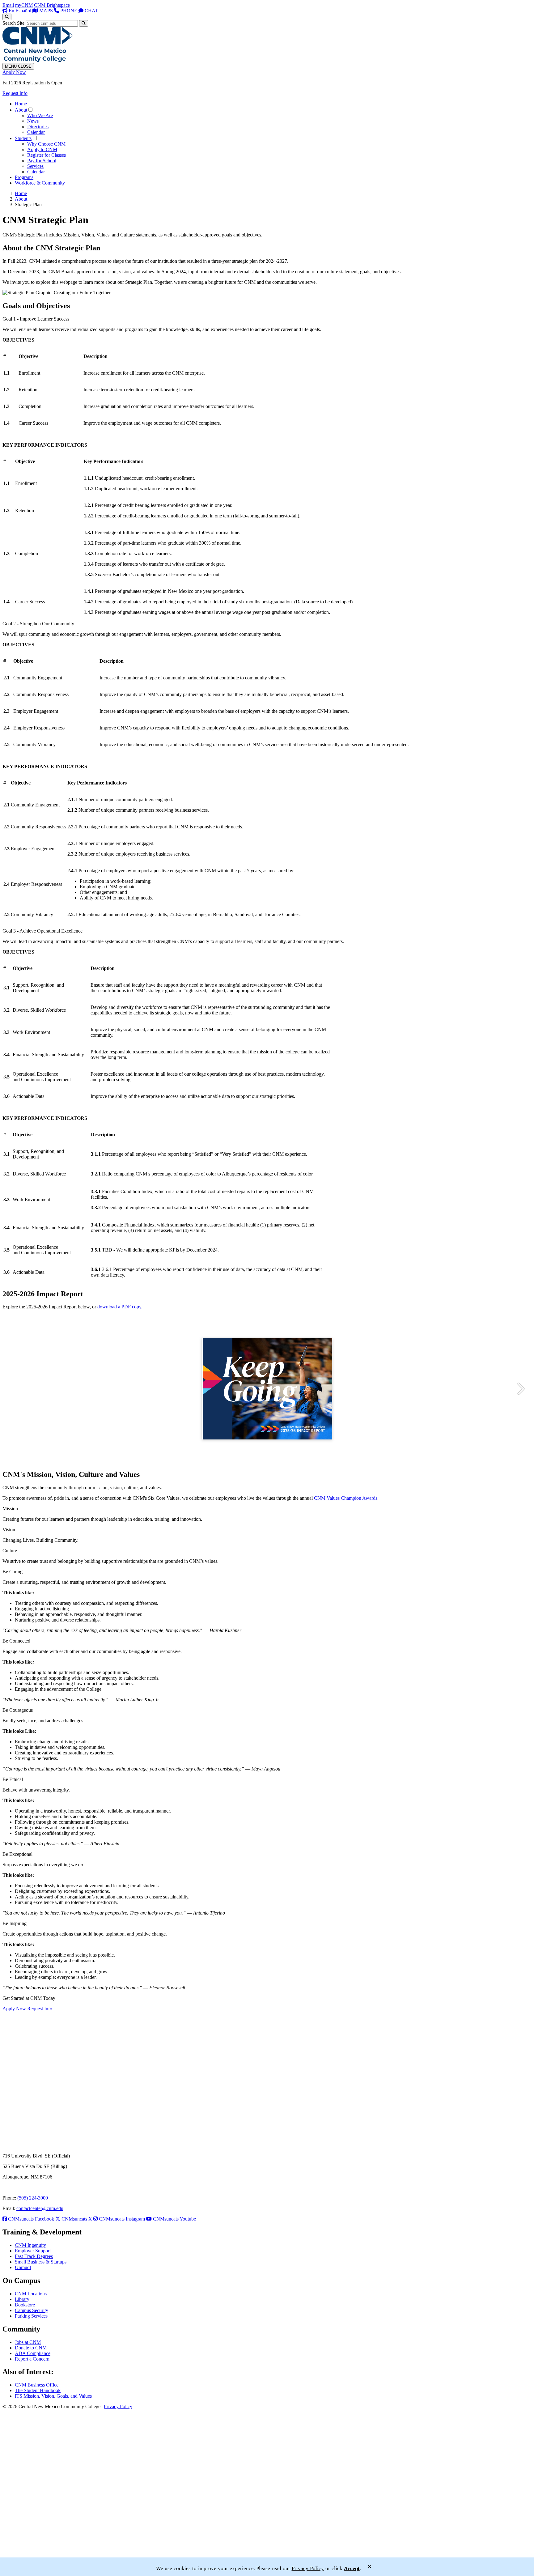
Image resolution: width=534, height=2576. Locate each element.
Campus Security (32, 2310)
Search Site (13, 23)
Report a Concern (32, 2359)
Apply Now (14, 72)
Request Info (15, 93)
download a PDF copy (119, 1307)
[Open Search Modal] (7, 17)
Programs (24, 177)
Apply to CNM (42, 149)
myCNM (24, 5)
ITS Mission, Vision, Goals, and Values (53, 2396)
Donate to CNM (31, 2348)
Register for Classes (47, 155)
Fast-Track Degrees (34, 2256)
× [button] (370, 2567)
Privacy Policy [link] (308, 2568)
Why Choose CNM (46, 144)
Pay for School (42, 161)
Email (8, 5)
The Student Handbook (38, 2390)
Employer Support (33, 2251)
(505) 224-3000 (33, 2198)
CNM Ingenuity (30, 2245)
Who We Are (40, 115)
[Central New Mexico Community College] (38, 60)
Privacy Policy (118, 2406)
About (21, 110)
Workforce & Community (40, 183)
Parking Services (31, 2316)
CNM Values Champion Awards (346, 1498)
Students (23, 138)
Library (22, 2299)
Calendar (36, 132)
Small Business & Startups (41, 2262)
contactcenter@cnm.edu (40, 2208)
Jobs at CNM (28, 2342)
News (33, 121)
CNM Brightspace (52, 5)
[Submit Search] (84, 23)
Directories (38, 127)
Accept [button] (352, 2568)
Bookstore (25, 2305)
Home (21, 104)
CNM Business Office (37, 2385)
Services (35, 166)
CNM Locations (31, 2294)
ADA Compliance (33, 2353)
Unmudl (23, 2267)
